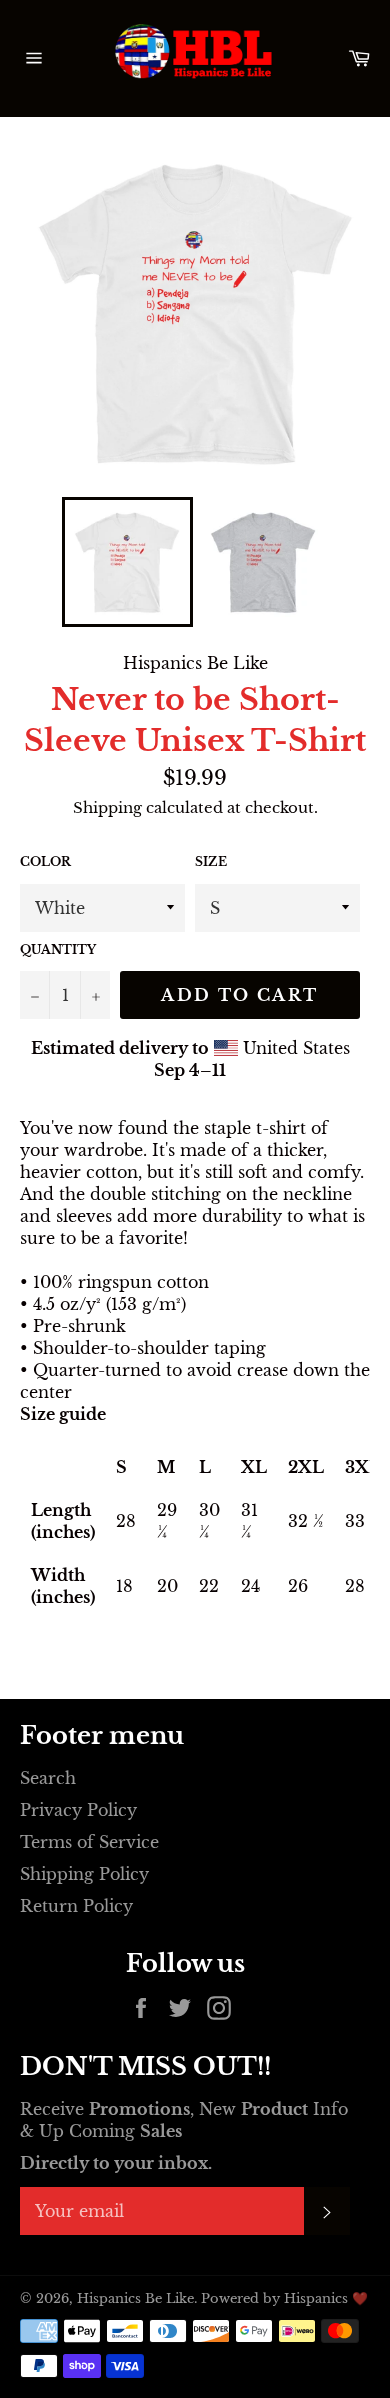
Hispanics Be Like (135, 2298)
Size (211, 861)
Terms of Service (89, 1842)
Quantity (58, 949)
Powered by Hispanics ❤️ (284, 2298)
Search (48, 1778)
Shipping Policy (84, 1874)
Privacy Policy (78, 1810)
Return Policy (76, 1906)
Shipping (107, 807)
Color (45, 861)
